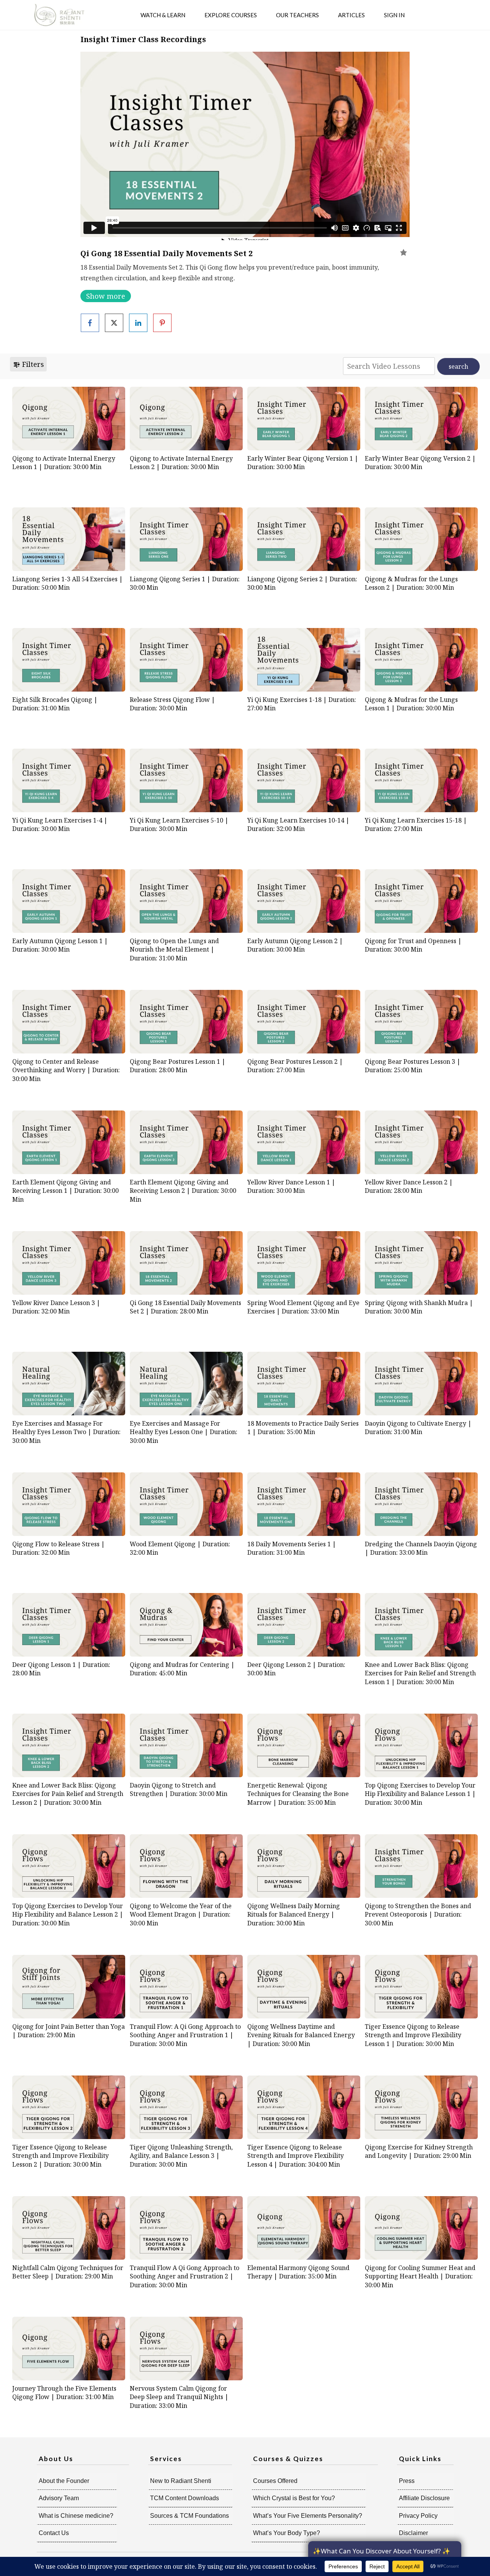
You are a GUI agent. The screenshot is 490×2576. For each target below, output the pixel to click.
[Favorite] (403, 252)
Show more (106, 296)
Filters (32, 364)
